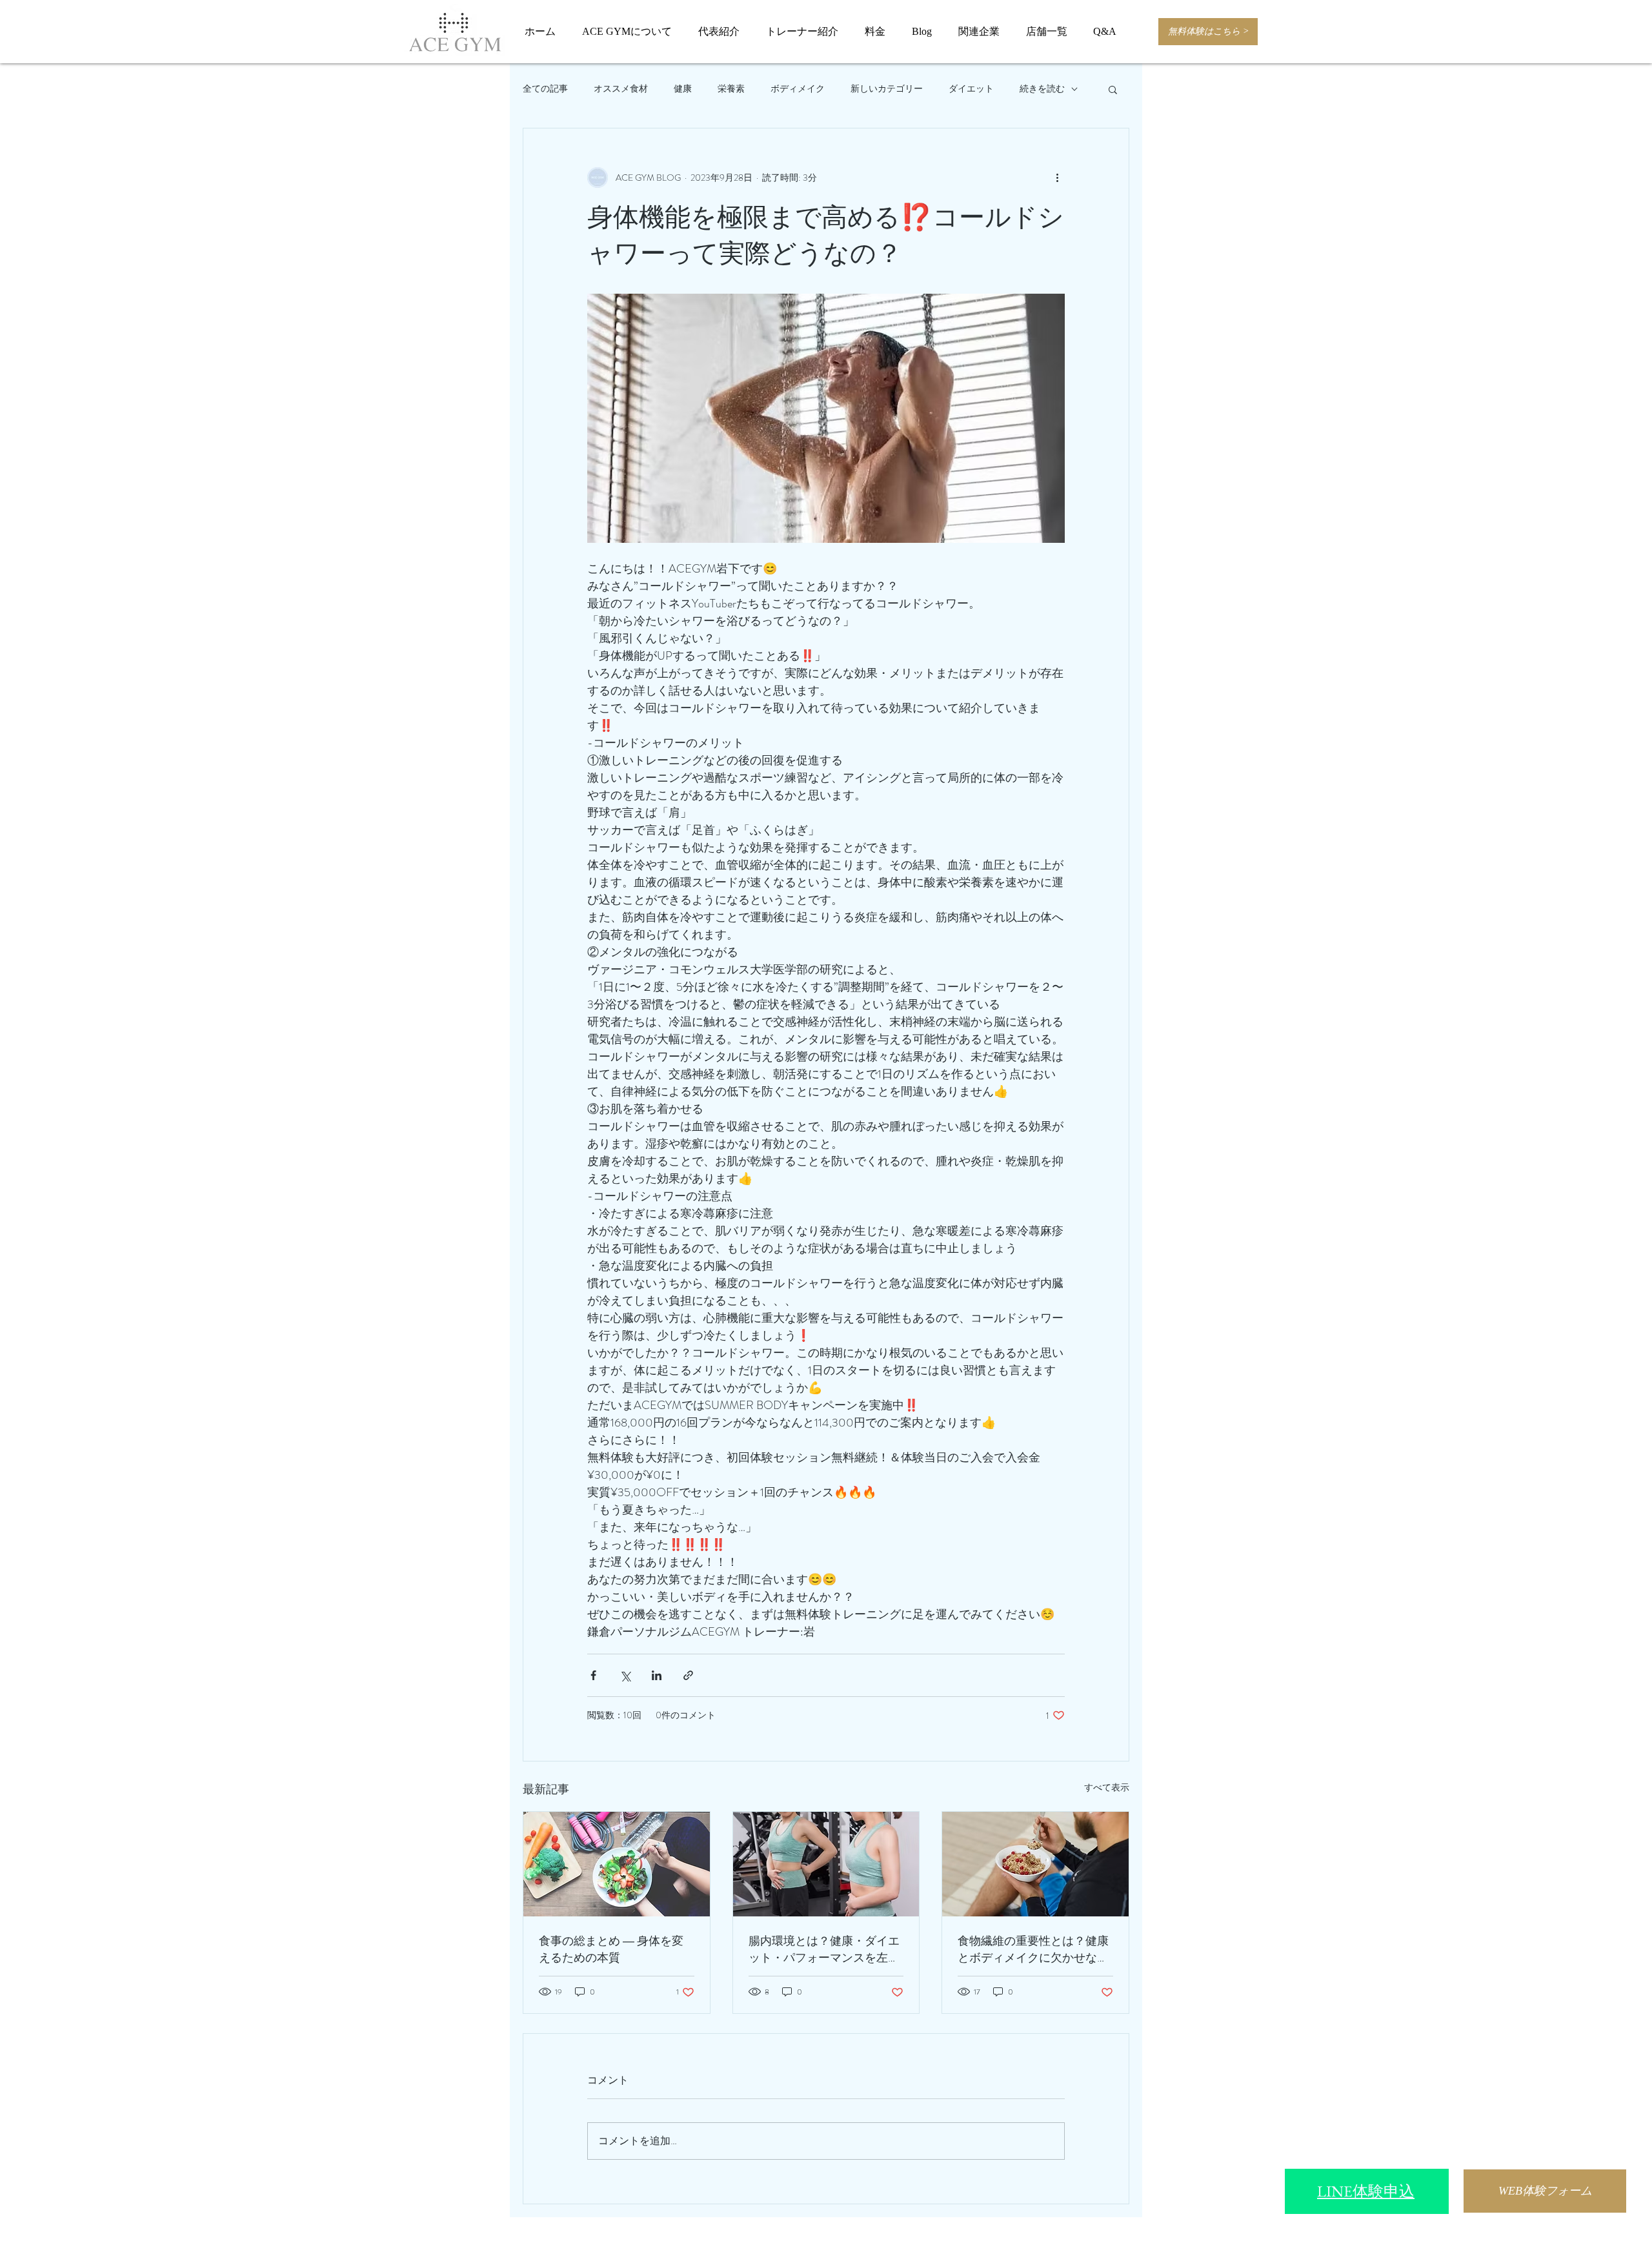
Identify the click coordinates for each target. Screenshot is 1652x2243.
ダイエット (971, 89)
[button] (1113, 89)
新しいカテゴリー (887, 89)
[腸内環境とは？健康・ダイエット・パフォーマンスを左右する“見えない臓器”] (826, 1864)
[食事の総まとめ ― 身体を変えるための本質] (617, 1864)
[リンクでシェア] (688, 1675)
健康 (683, 89)
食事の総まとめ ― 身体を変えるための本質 (611, 1949)
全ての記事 (545, 89)
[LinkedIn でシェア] (657, 1675)
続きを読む (1042, 89)
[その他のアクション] (1057, 178)
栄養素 (731, 89)
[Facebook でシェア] (593, 1675)
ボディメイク (798, 89)
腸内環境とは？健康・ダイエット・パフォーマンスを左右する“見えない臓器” (824, 1949)
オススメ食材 (621, 89)
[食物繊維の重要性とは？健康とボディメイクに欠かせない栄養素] (1035, 1864)
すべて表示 (1107, 1787)
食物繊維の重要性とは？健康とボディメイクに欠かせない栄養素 (1033, 1949)
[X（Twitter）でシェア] (625, 1675)
